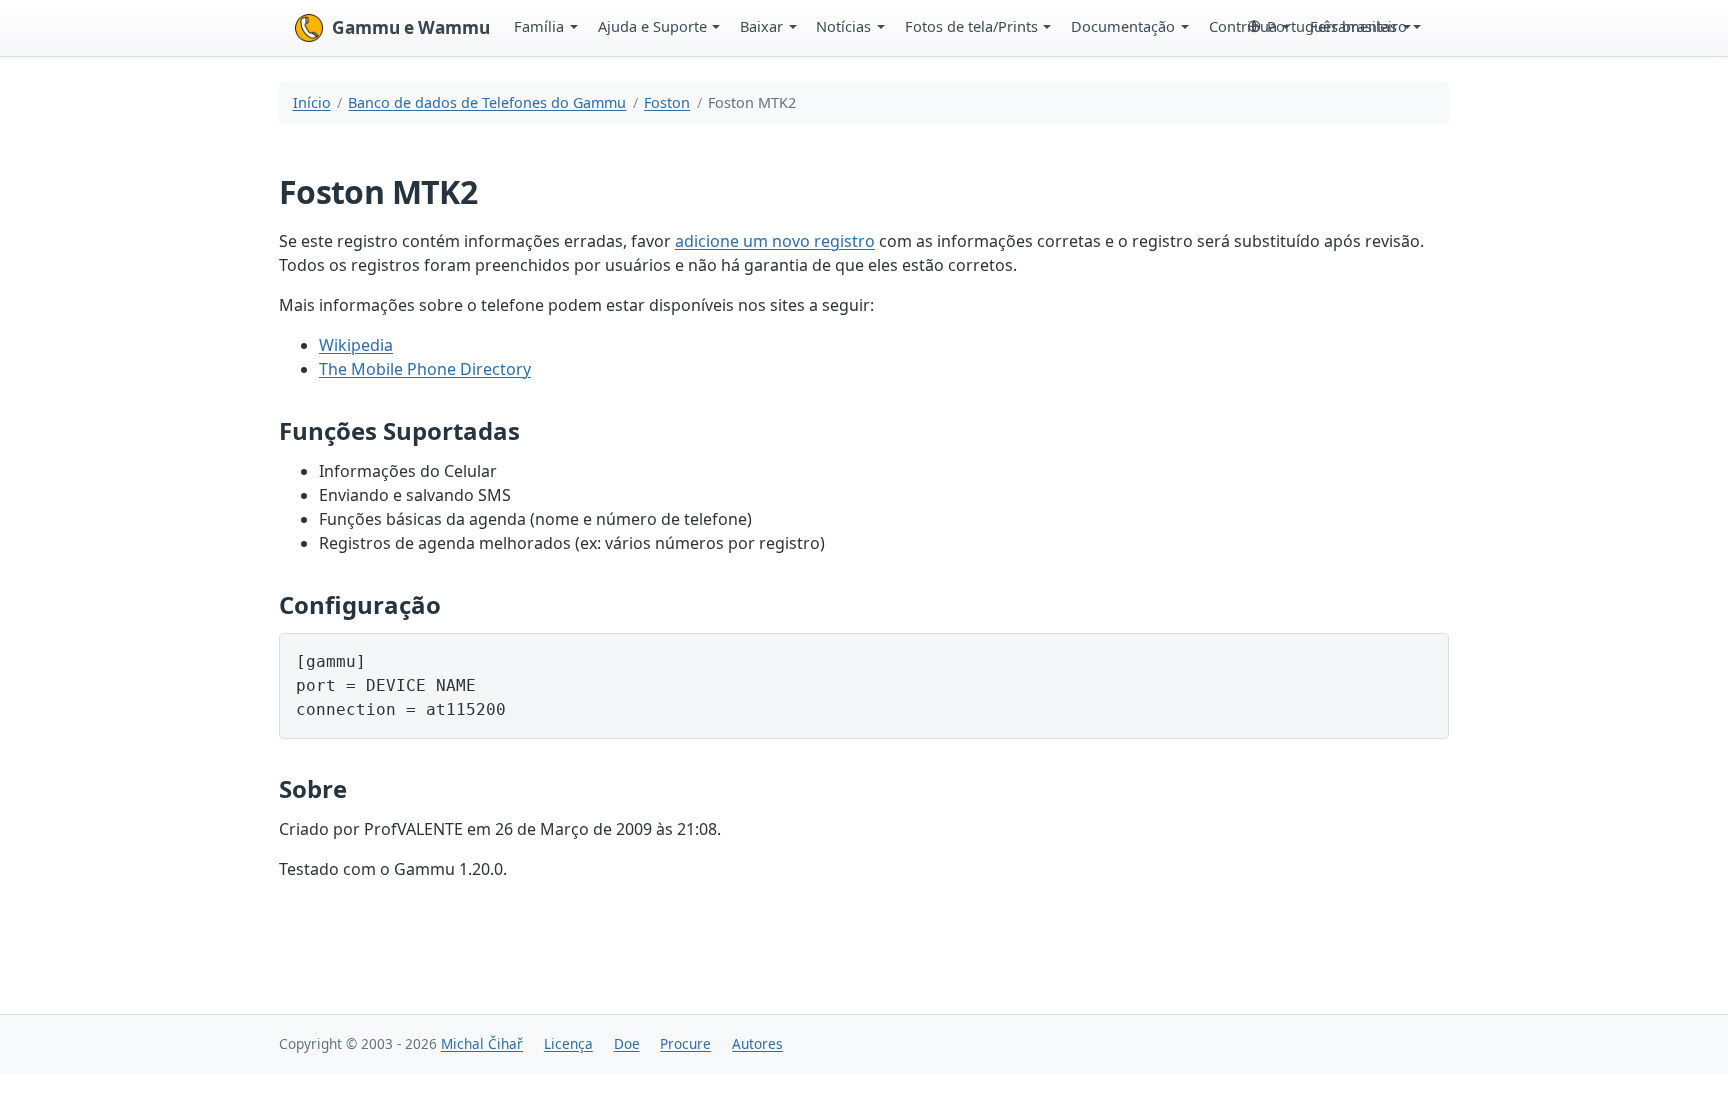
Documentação (1123, 26)
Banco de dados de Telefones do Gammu (487, 102)
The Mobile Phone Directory (425, 369)
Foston (667, 102)
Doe (627, 1043)
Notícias (843, 26)
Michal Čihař (482, 1043)
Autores (757, 1043)
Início (312, 102)
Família (539, 26)
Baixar (761, 26)
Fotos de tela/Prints (971, 26)
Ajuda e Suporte (652, 26)
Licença (568, 1043)
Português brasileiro (1337, 26)
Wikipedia (356, 345)
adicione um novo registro (775, 241)
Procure (685, 1043)
